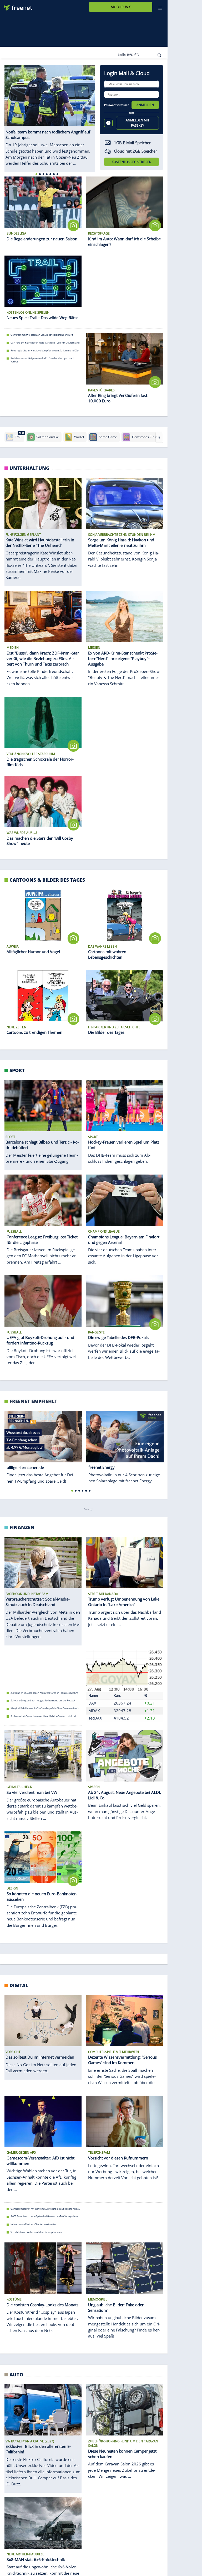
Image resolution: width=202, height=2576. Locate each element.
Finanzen (22, 1527)
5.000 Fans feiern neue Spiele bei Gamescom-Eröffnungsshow (44, 2217)
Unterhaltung (29, 468)
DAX (92, 1703)
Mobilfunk (121, 7)
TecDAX (95, 1718)
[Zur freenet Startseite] (16, 6)
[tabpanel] (50, 113)
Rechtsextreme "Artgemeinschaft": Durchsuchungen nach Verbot (42, 360)
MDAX (94, 1710)
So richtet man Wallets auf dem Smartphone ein (37, 2232)
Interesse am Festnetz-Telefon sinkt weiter (33, 2224)
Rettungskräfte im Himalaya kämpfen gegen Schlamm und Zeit (45, 350)
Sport (17, 1070)
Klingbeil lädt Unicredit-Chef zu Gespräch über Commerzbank (45, 1708)
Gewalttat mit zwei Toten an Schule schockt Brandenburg (42, 335)
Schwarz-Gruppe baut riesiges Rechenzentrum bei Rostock (43, 1700)
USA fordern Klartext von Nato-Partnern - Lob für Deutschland (45, 343)
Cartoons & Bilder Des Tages (47, 879)
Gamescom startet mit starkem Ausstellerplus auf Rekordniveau (45, 2209)
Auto (16, 2374)
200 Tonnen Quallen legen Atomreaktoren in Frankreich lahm (44, 1693)
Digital (19, 1985)
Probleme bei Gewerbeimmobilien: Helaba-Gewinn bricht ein (44, 1716)
